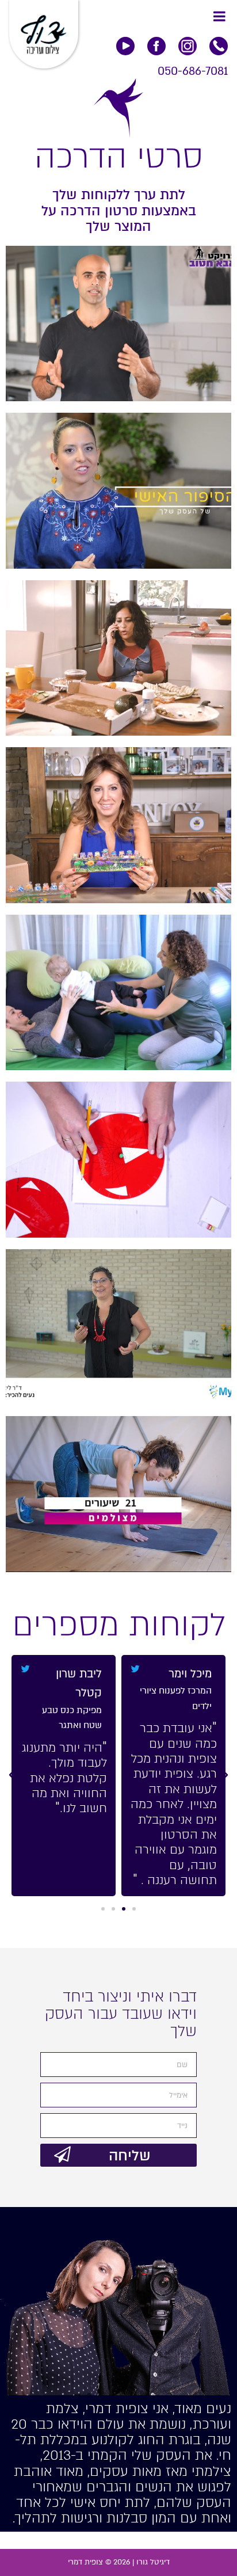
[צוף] (44, 30)
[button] (134, 1909)
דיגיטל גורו (153, 2562)
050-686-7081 (193, 71)
